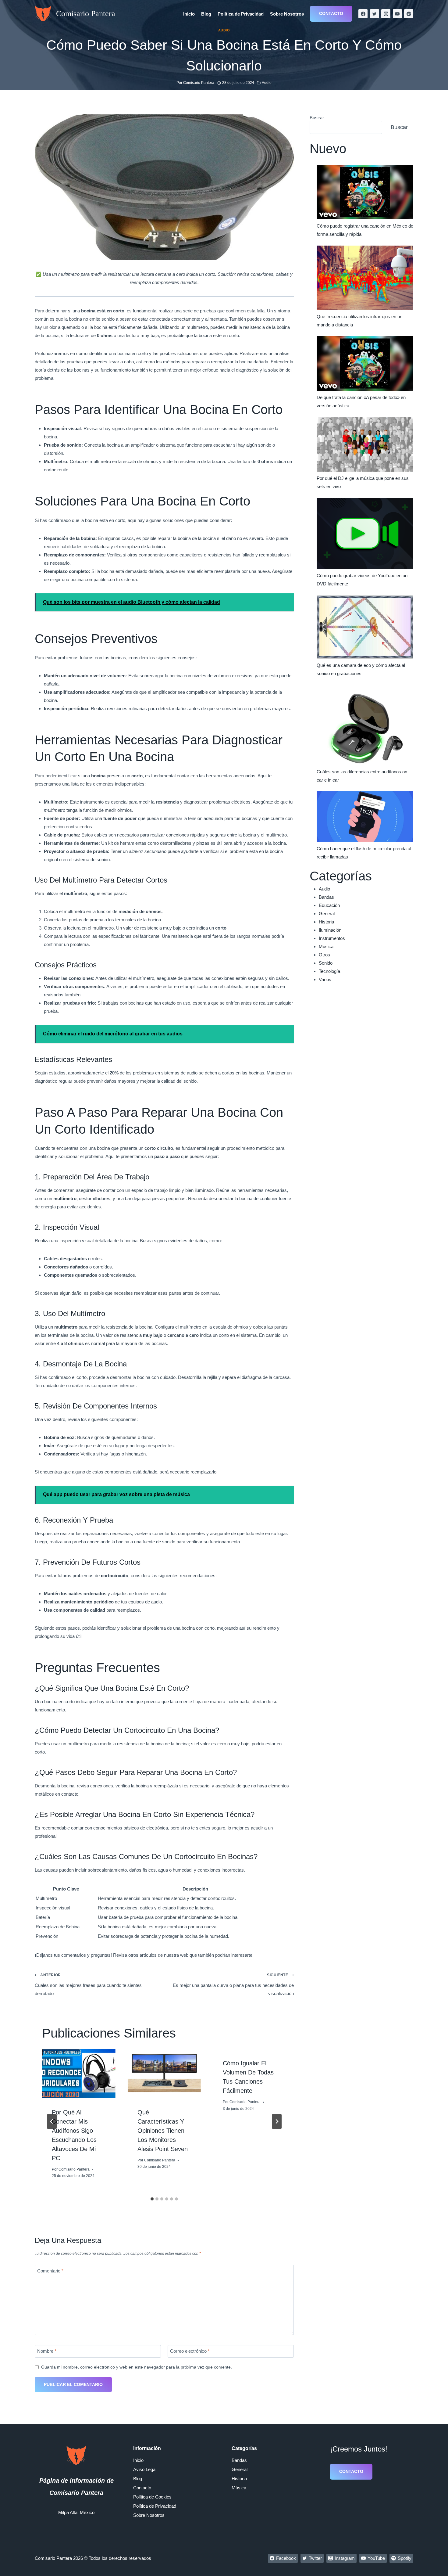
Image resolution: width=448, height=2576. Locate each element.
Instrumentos (332, 938)
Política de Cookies (152, 2497)
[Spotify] (409, 14)
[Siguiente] (277, 2121)
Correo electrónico (190, 2351)
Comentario (50, 2271)
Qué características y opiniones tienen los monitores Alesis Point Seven (163, 2131)
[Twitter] (375, 14)
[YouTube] (397, 14)
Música (326, 946)
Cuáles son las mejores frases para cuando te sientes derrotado (88, 1984)
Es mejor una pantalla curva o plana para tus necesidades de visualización (233, 1984)
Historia (326, 922)
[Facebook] (363, 14)
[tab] (152, 2199)
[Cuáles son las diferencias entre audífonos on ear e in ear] (365, 725)
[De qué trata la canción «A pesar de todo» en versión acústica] (365, 363)
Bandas (326, 897)
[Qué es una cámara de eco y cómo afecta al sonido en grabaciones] (365, 627)
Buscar (317, 118)
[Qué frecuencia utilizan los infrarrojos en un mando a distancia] (365, 278)
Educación (329, 905)
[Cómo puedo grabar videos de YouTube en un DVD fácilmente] (365, 533)
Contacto (331, 13)
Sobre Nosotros (287, 14)
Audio (224, 30)
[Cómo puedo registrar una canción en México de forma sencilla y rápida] (365, 192)
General (327, 914)
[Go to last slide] (52, 2121)
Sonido (326, 963)
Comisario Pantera (74, 2169)
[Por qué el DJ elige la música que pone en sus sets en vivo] (365, 444)
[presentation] (79, 2073)
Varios (325, 979)
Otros (324, 955)
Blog (206, 14)
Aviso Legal (145, 2469)
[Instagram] (386, 14)
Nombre (47, 2351)
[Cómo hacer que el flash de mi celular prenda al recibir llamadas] (365, 817)
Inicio (189, 14)
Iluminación (330, 930)
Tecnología (329, 971)
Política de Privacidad (241, 14)
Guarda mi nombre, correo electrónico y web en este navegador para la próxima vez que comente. (137, 2367)
